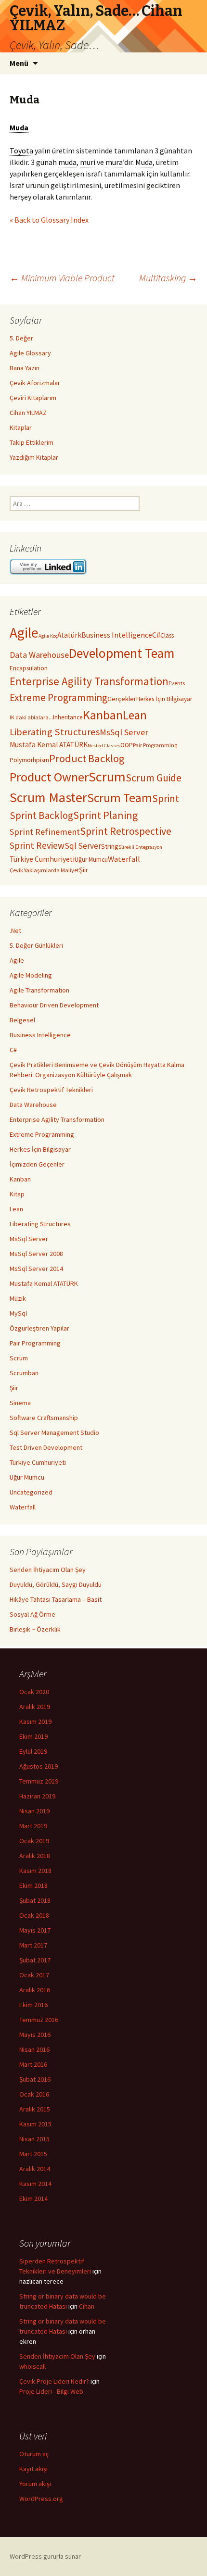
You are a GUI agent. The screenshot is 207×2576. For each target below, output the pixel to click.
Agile (24, 633)
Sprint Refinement (45, 832)
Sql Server (83, 846)
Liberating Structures (55, 732)
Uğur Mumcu (91, 860)
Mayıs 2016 (35, 2035)
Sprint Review (37, 845)
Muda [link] (19, 127)
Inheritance (68, 717)
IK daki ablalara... (31, 717)
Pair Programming (155, 745)
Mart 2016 (33, 2064)
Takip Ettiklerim (32, 442)
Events (177, 683)
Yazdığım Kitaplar (34, 457)
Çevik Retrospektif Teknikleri (51, 1090)
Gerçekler (122, 699)
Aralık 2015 (35, 2109)
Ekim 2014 (33, 2199)
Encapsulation (29, 668)
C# (156, 635)
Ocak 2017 (34, 1975)
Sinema (20, 1403)
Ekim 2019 (33, 1736)
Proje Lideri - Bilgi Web (51, 2391)
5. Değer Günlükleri (36, 945)
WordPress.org (41, 2499)
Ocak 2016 (34, 2094)
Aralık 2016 (35, 1990)
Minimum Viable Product (62, 278)
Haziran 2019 (37, 1796)
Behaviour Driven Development (54, 1005)
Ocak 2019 (34, 1841)
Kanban (103, 715)
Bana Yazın (25, 368)
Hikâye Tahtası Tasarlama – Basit (56, 1599)
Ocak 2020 (34, 1692)
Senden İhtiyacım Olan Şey (48, 1570)
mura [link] (114, 162)
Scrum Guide (154, 778)
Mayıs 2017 (35, 1930)
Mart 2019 (33, 1826)
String (110, 846)
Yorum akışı (35, 2484)
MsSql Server (124, 732)
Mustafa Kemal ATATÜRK (49, 745)
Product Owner (49, 777)
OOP (127, 745)
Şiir (84, 870)
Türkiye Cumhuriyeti (42, 859)
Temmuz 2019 (39, 1781)
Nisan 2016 (34, 2049)
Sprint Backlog (41, 815)
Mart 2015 (33, 2154)
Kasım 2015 (35, 2124)
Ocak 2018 (34, 1915)
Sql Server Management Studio (54, 1433)
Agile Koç (48, 636)
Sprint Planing (105, 815)
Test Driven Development (46, 1447)
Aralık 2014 (35, 2169)
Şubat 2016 (35, 2079)
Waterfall (124, 859)
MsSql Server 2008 (36, 1254)
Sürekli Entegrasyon (140, 847)
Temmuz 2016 (39, 2020)
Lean (135, 715)
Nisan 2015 (34, 2139)
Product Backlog (87, 758)
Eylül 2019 (33, 1751)
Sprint (166, 798)
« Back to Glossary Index (49, 220)
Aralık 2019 (35, 1707)
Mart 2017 (33, 1945)
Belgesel (22, 1020)
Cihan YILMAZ (28, 413)
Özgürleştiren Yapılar (39, 1328)
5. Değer (21, 338)
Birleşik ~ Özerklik (35, 1629)
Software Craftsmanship (44, 1418)
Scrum (107, 777)
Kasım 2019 (35, 1722)
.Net (15, 930)
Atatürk (69, 635)
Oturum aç (34, 2454)
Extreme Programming (58, 697)
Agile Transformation (39, 990)
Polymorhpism (29, 760)
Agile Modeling (31, 975)
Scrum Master (48, 797)
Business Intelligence (117, 635)
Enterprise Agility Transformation (89, 681)
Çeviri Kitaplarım (33, 398)
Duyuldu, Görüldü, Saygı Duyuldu (56, 1584)
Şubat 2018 (35, 1900)
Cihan (87, 2306)
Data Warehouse (39, 655)
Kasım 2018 (35, 1871)
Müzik (18, 1298)
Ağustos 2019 (39, 1766)
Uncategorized (31, 1492)
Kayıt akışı (33, 2469)
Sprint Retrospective (126, 831)
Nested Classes (104, 746)
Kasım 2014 (35, 2184)
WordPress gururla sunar (45, 2556)
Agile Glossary (30, 353)
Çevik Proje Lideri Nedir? (54, 2381)
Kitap (17, 1194)
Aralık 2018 (35, 1856)
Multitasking (168, 278)
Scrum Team (120, 798)
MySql (18, 1313)
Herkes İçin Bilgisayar (164, 699)
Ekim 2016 (33, 2005)
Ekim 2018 (33, 1885)
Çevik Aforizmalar (35, 383)
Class (167, 635)
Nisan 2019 (34, 1811)
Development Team (122, 653)
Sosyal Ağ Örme (32, 1614)
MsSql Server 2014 (36, 1269)
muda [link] (67, 162)
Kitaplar (21, 427)
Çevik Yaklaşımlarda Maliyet (44, 870)
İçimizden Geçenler (37, 1164)
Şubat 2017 (35, 1960)
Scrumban (24, 1373)
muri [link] (88, 162)
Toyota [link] (21, 151)
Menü (19, 63)
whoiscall (32, 2366)
